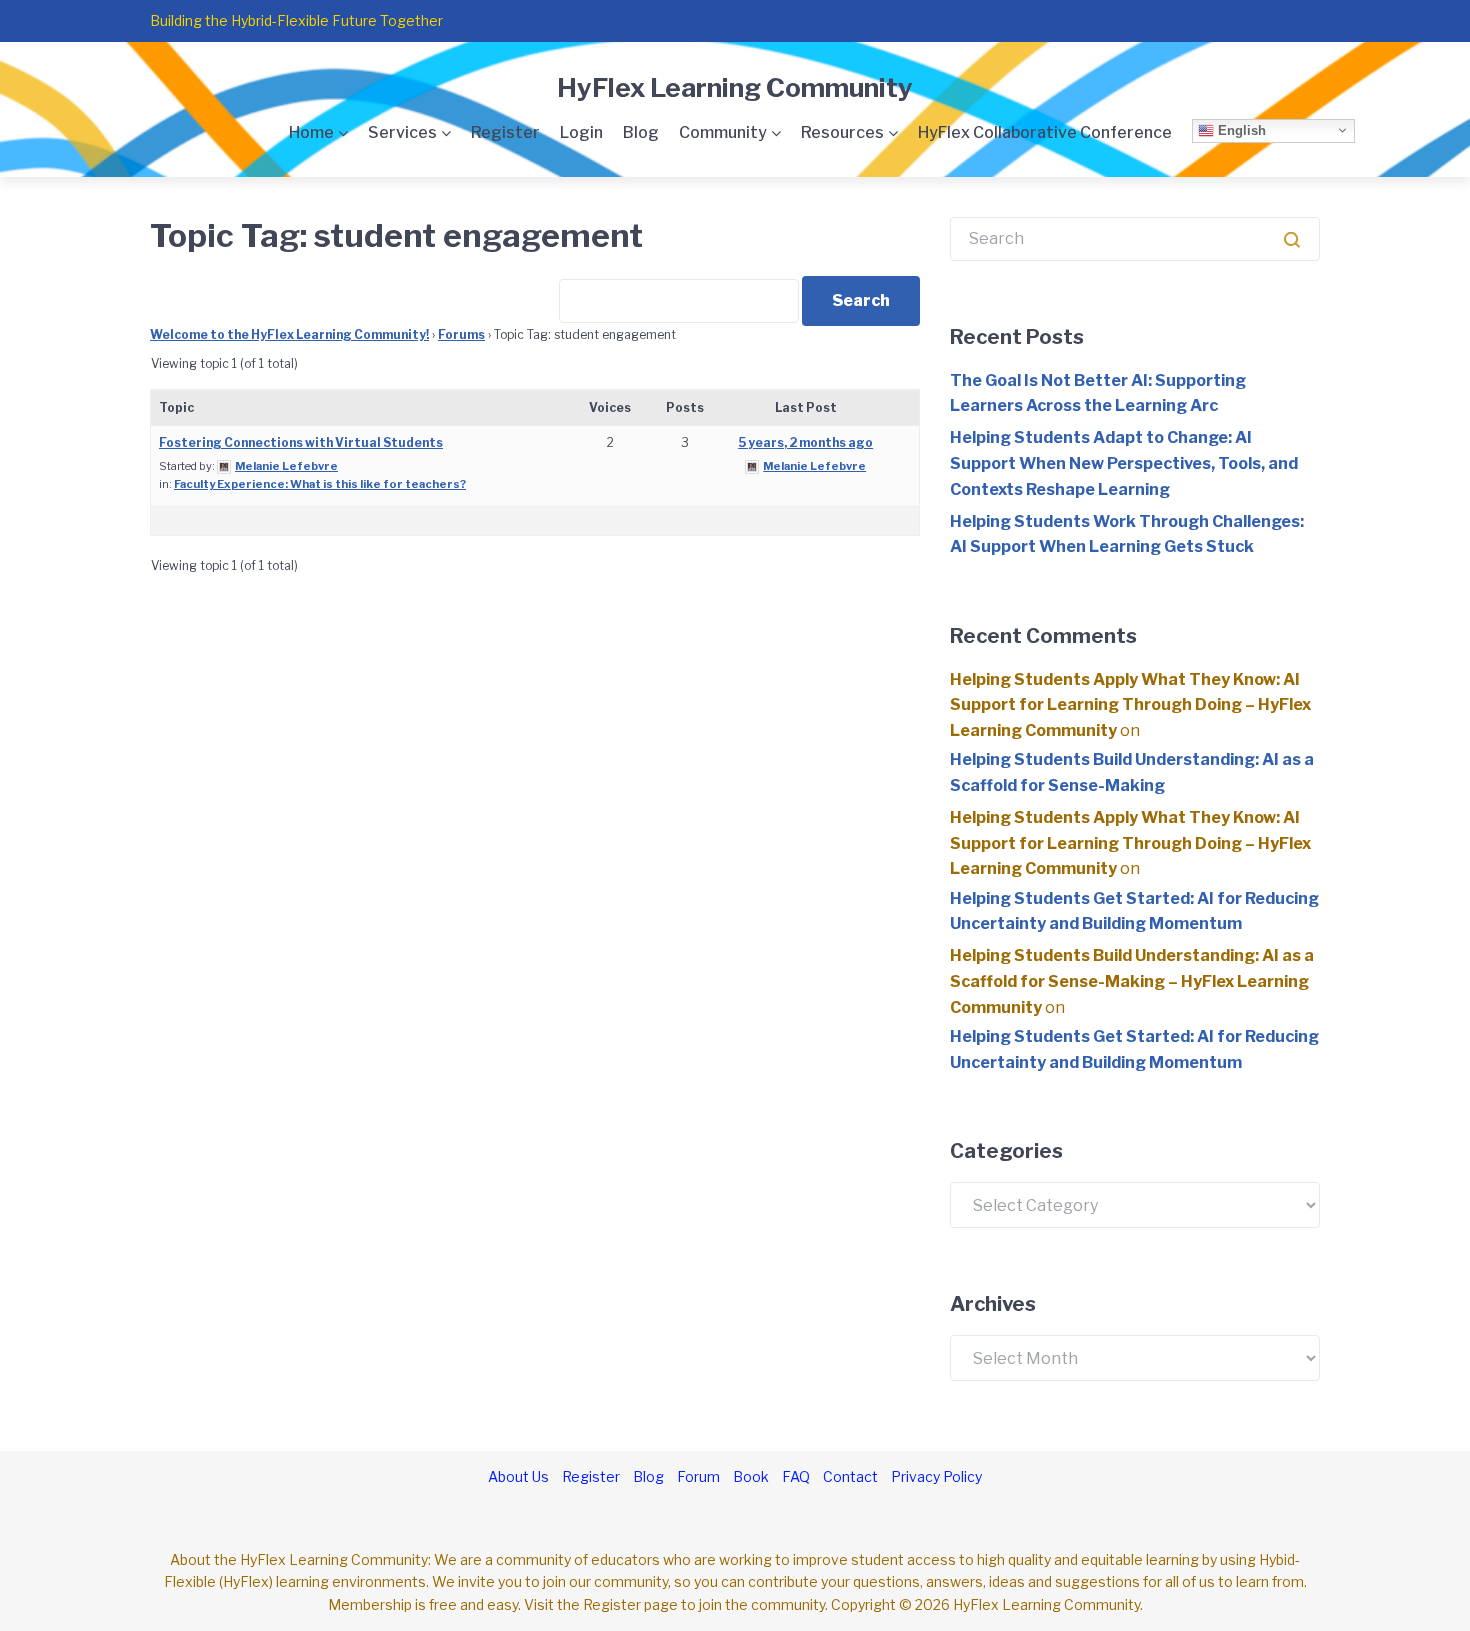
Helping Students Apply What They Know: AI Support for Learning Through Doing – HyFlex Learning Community (1130, 705)
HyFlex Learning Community (735, 87)
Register (505, 132)
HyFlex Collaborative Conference (1045, 132)
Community (723, 132)
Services (402, 132)
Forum (698, 1476)
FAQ (796, 1476)
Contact (850, 1476)
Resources (842, 132)
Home (311, 132)
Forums (461, 334)
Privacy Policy (936, 1476)
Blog (641, 132)
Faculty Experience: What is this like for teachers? (320, 484)
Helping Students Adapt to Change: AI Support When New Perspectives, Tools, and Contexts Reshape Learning (1124, 463)
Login (581, 132)
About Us (518, 1476)
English (1240, 129)
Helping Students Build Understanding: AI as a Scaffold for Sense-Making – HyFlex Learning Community (1132, 981)
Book (751, 1476)
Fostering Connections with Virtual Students (301, 442)
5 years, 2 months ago (805, 442)
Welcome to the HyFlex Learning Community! (289, 334)
